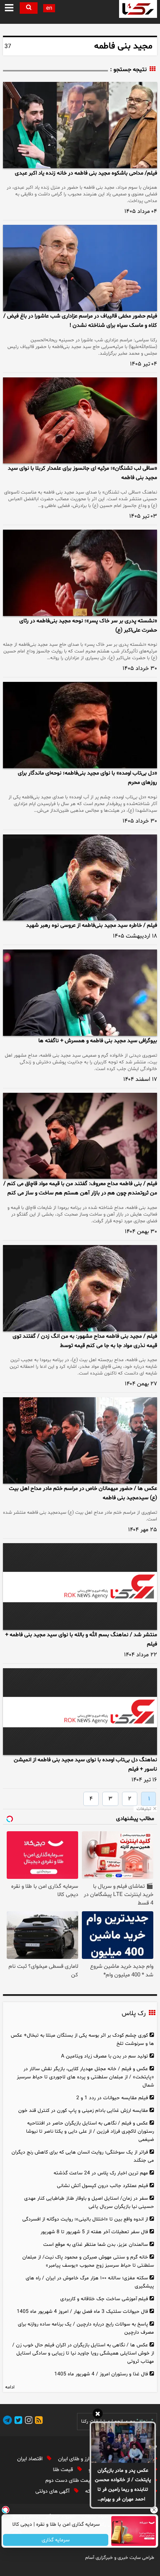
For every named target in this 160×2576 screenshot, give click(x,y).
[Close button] (154, 2510)
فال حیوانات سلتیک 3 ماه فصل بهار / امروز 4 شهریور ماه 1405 (82, 2312)
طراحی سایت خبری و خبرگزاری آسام (120, 2558)
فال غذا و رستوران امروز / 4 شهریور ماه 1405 (101, 2374)
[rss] (38, 2421)
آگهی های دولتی (53, 2491)
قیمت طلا (64, 2470)
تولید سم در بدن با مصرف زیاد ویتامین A (105, 2056)
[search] (29, 8)
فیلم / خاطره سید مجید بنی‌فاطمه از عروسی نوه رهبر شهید (92, 925)
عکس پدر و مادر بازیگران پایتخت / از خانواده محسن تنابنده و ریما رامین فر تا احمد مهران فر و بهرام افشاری (123, 2486)
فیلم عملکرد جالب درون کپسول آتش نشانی (103, 2186)
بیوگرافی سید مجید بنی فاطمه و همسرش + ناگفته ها (98, 1041)
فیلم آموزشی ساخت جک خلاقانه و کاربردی (104, 2299)
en (49, 8)
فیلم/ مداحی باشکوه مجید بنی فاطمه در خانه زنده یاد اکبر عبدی (86, 173)
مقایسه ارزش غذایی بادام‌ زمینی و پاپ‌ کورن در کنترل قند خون (83, 2111)
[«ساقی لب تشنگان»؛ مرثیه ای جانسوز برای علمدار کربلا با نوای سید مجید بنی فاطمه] (80, 421)
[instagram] (28, 2421)
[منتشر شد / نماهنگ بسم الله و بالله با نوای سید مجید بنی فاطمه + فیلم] (80, 1587)
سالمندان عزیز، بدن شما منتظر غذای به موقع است (96, 2245)
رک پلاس (134, 2014)
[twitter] (17, 2421)
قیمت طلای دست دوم (70, 2481)
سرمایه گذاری (56, 2540)
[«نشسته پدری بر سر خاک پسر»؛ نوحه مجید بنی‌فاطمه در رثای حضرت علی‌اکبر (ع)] (80, 573)
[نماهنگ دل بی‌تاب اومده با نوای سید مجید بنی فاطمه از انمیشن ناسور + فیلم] (80, 1712)
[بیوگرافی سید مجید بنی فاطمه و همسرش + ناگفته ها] (80, 993)
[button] (9, 8)
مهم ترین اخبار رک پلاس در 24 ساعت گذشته (101, 2173)
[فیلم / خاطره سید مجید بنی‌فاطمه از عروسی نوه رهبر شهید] (80, 878)
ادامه (10, 2387)
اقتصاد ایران (31, 2459)
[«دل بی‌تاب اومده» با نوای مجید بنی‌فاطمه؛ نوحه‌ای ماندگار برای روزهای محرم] (80, 725)
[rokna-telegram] (7, 2421)
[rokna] (138, 9)
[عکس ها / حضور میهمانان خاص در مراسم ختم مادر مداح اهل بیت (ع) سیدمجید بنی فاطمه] (80, 1440)
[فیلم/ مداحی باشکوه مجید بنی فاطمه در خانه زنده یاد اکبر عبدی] (80, 125)
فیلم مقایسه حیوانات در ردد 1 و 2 (112, 2098)
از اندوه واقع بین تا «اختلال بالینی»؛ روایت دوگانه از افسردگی (85, 2219)
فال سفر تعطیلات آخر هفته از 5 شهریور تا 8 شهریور (94, 2232)
